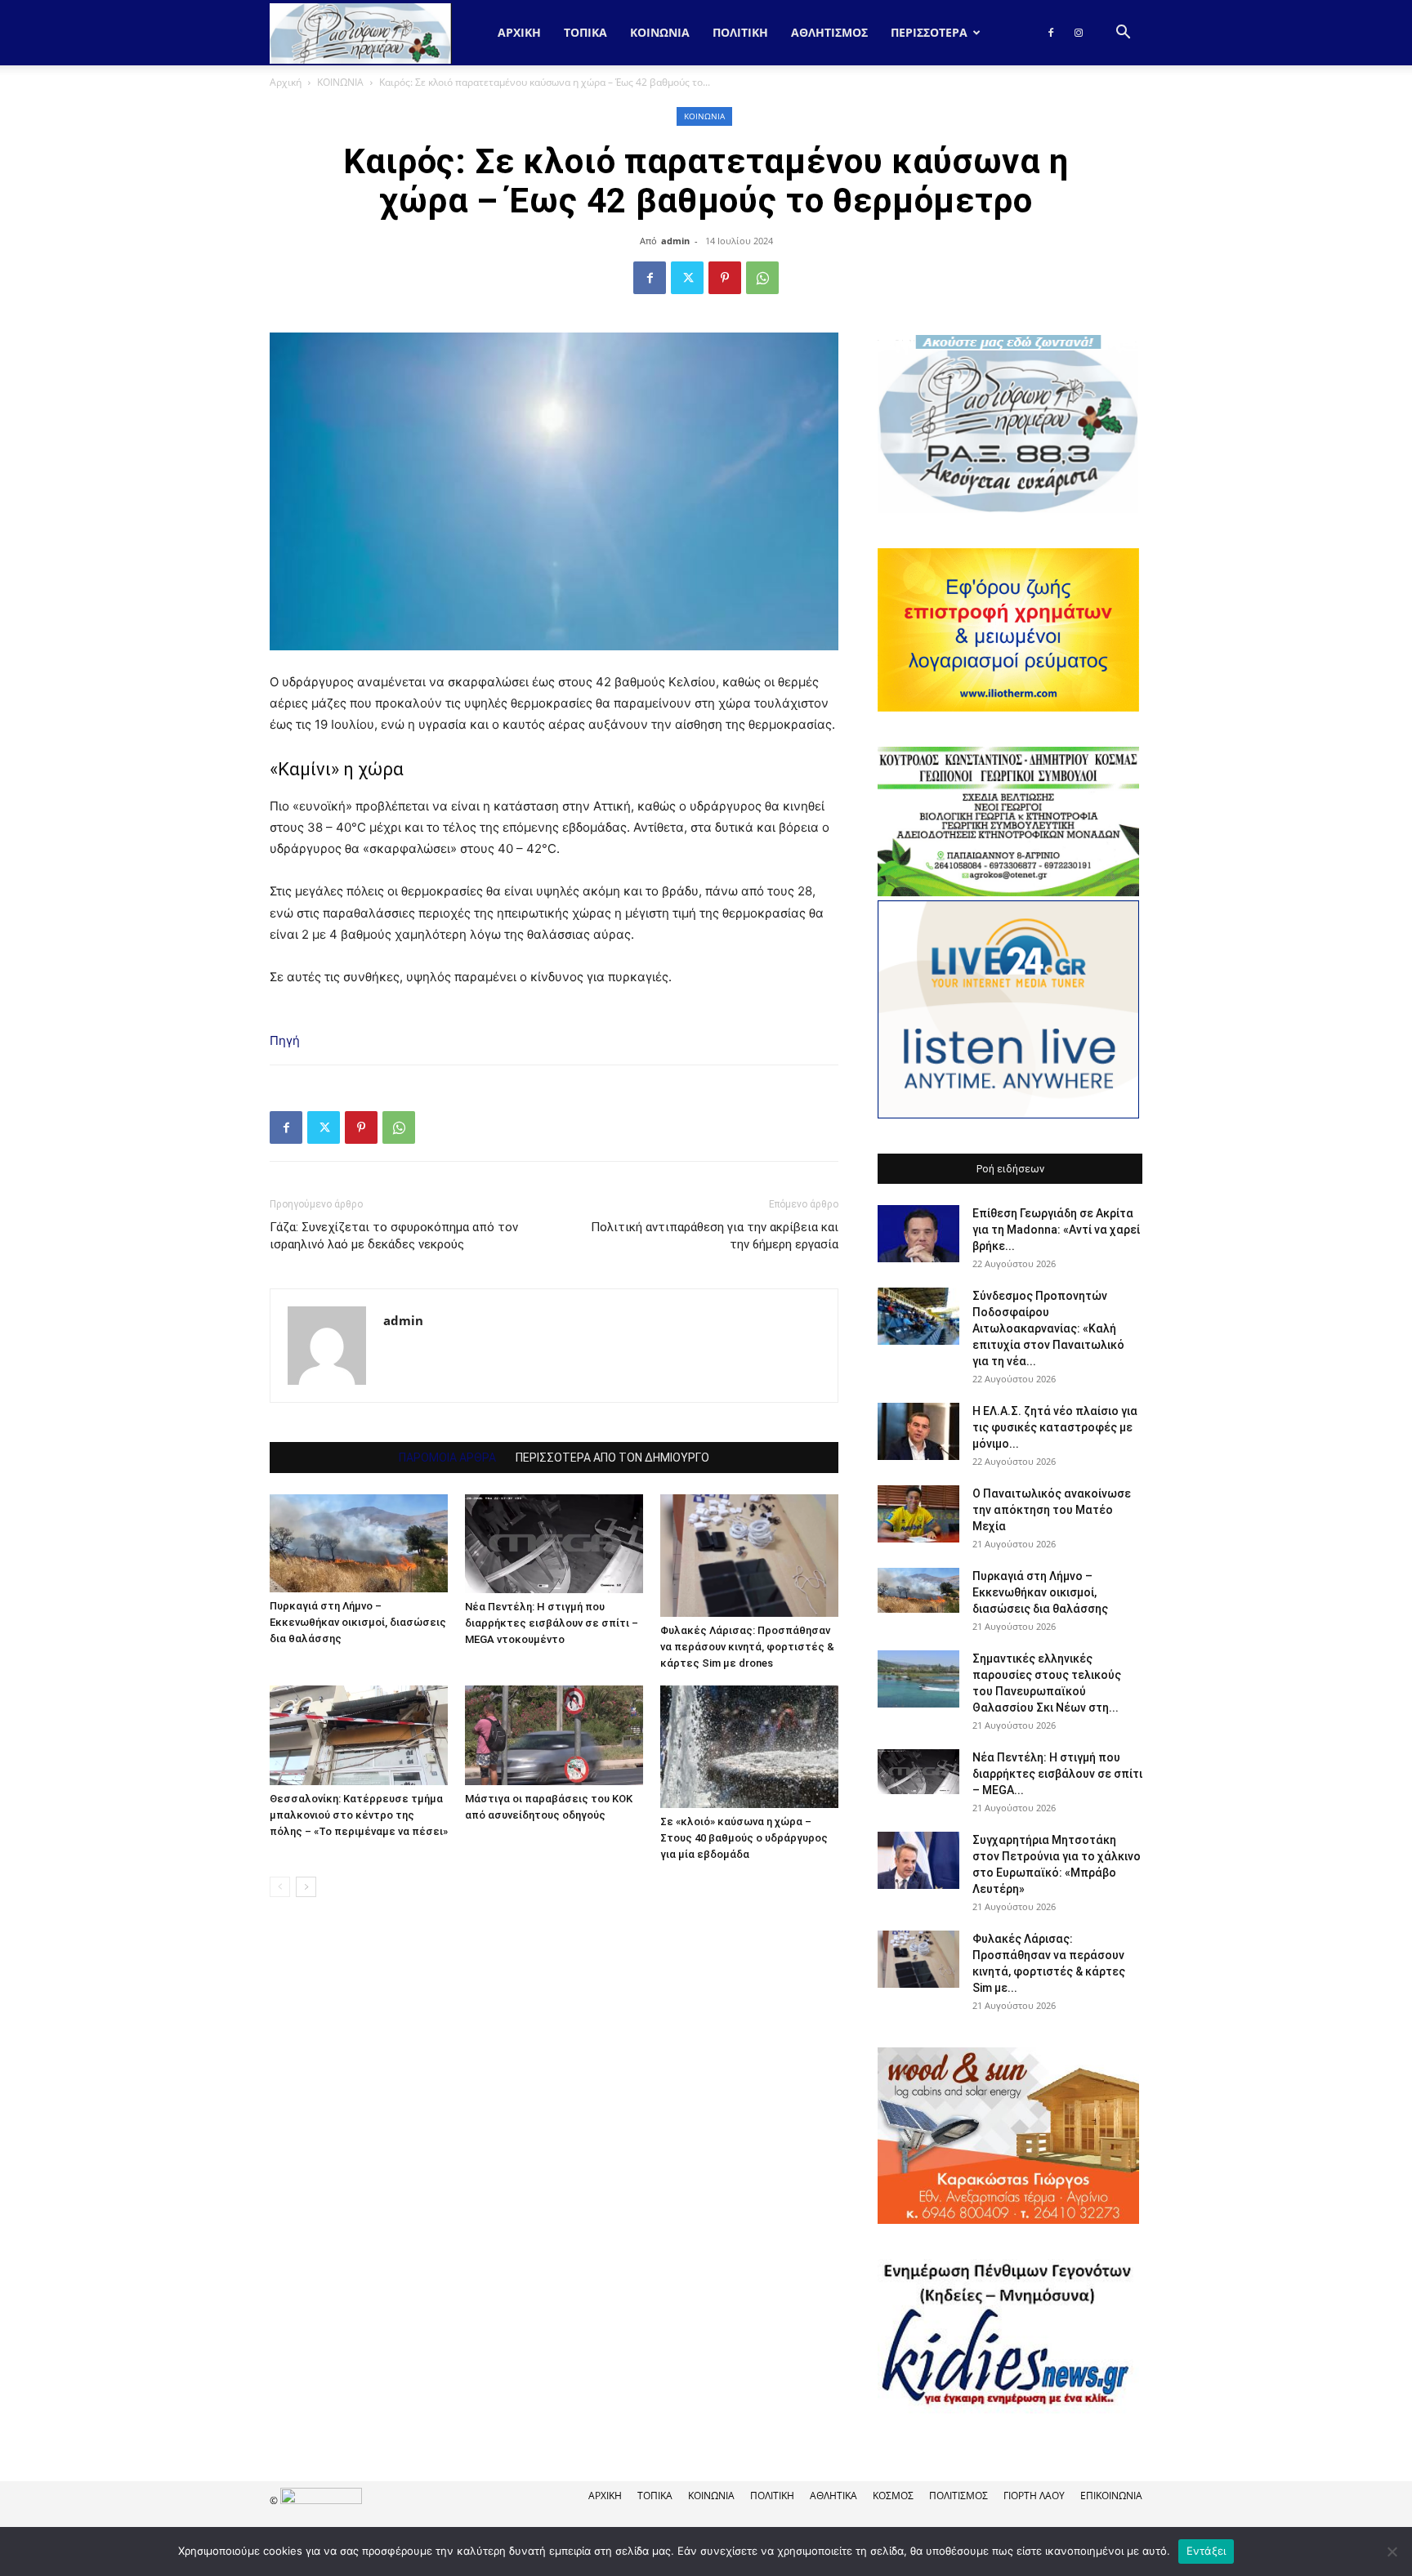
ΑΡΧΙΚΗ (605, 2496)
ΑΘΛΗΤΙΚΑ (833, 2496)
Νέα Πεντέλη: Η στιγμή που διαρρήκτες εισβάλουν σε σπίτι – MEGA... (1057, 1774)
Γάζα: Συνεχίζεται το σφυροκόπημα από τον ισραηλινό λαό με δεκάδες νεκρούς (394, 1236)
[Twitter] (687, 278)
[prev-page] (280, 1887)
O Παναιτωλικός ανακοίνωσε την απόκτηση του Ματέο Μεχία (1052, 1510)
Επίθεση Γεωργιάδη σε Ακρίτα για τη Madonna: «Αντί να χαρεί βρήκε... (1056, 1230)
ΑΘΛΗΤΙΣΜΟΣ (829, 32)
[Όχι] (1392, 2551)
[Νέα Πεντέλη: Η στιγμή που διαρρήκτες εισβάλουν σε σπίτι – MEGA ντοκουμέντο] (554, 1544)
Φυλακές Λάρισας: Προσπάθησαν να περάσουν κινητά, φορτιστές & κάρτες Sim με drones (747, 1647)
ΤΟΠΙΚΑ (585, 32)
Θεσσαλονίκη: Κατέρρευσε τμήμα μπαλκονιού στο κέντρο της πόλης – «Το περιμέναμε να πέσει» (359, 1815)
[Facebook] (1051, 33)
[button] (1123, 34)
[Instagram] (1079, 33)
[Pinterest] (725, 278)
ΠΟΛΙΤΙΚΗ (740, 32)
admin (675, 241)
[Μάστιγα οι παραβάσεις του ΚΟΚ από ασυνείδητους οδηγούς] (554, 1735)
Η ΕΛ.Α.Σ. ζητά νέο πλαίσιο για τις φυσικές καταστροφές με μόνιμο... (1055, 1427)
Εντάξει (1206, 2551)
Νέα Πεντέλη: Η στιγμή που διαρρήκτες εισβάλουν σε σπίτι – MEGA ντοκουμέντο (552, 1623)
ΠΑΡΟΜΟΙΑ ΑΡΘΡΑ (447, 1458)
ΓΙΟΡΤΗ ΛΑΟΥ (1034, 2496)
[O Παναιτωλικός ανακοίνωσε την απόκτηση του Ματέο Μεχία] (918, 1514)
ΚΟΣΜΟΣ (893, 2496)
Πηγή (285, 1040)
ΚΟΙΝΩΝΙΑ (660, 32)
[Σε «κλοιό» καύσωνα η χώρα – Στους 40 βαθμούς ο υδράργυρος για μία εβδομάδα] (749, 1747)
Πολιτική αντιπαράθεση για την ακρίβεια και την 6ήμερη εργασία (715, 1236)
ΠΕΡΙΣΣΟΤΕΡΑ (929, 32)
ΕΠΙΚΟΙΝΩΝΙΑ (1111, 2496)
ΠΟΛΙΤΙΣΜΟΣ (958, 2496)
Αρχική (519, 32)
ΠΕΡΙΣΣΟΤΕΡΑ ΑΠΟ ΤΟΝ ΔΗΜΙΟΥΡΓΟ (612, 1458)
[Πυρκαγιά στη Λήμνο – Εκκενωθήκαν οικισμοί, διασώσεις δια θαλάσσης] (359, 1543)
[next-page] (306, 1887)
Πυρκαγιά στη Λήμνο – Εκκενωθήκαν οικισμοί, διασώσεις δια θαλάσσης (358, 1622)
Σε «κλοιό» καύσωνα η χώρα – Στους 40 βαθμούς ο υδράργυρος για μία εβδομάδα (744, 1838)
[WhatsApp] (762, 278)
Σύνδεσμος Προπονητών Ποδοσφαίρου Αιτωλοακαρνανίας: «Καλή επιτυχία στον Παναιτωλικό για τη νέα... (1048, 1328)
